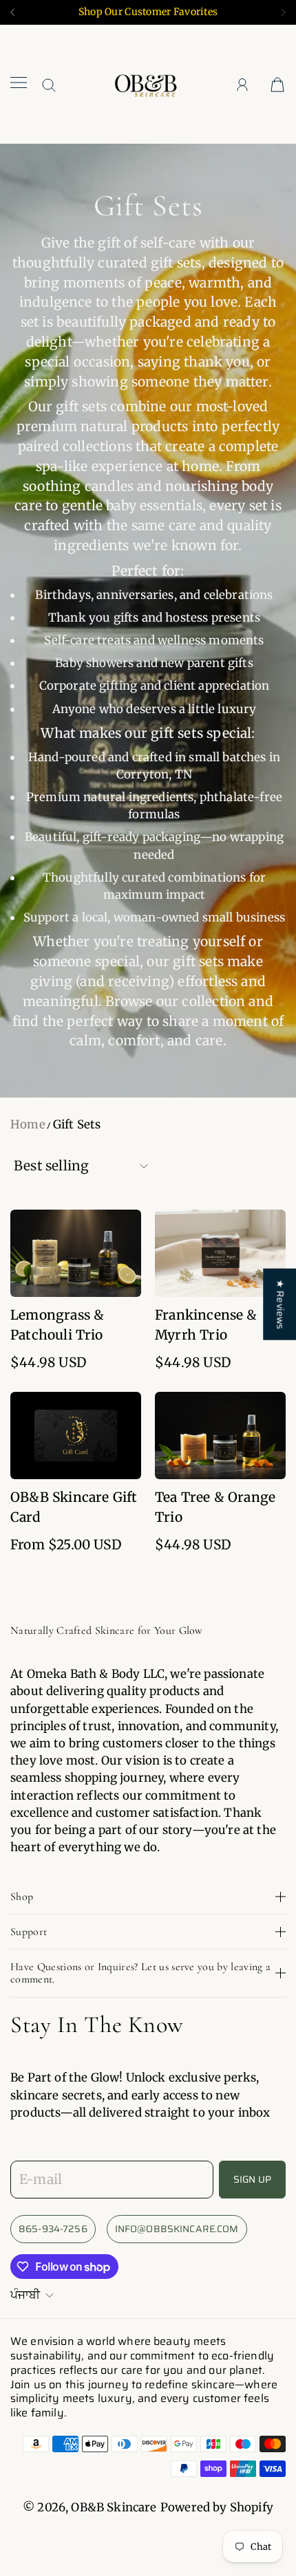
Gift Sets (77, 1124)
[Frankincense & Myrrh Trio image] (220, 1253)
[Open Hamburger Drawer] (19, 84)
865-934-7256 (53, 2229)
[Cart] (277, 84)
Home (28, 1124)
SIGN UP (252, 2179)
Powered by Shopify (217, 2507)
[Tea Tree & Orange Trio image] (220, 1436)
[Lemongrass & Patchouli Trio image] (76, 1253)
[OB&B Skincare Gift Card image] (76, 1436)
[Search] (49, 85)
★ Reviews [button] (280, 1305)
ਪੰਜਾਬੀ (25, 2295)
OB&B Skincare (114, 2507)
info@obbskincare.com (177, 2229)
